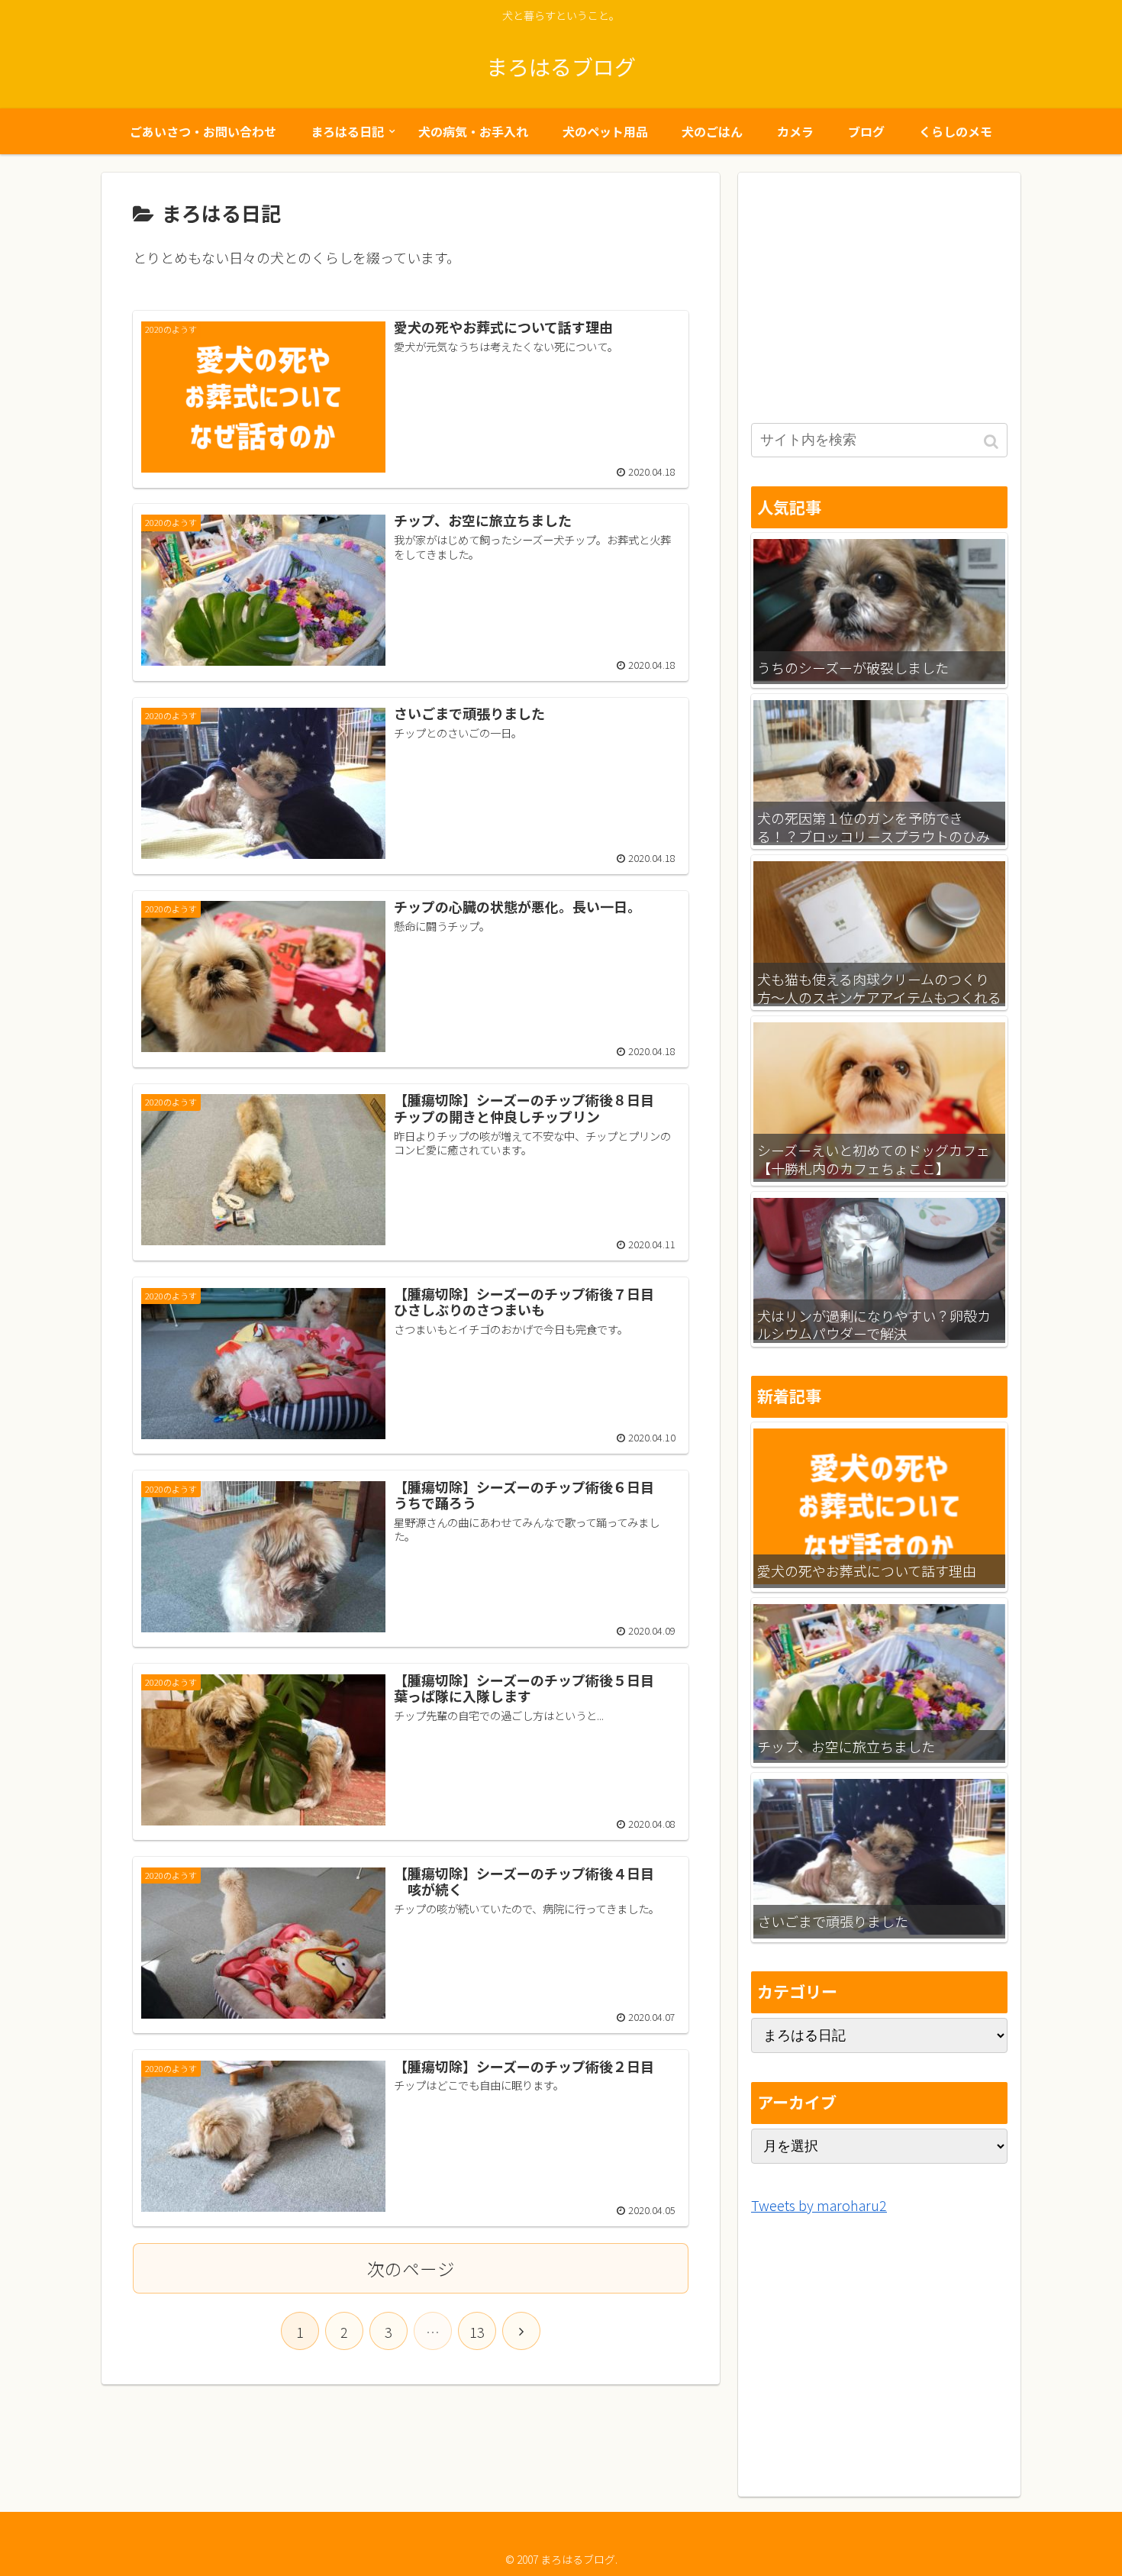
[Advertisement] (879, 287)
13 (477, 2332)
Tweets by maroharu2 (819, 2205)
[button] (993, 442)
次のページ (411, 2268)
